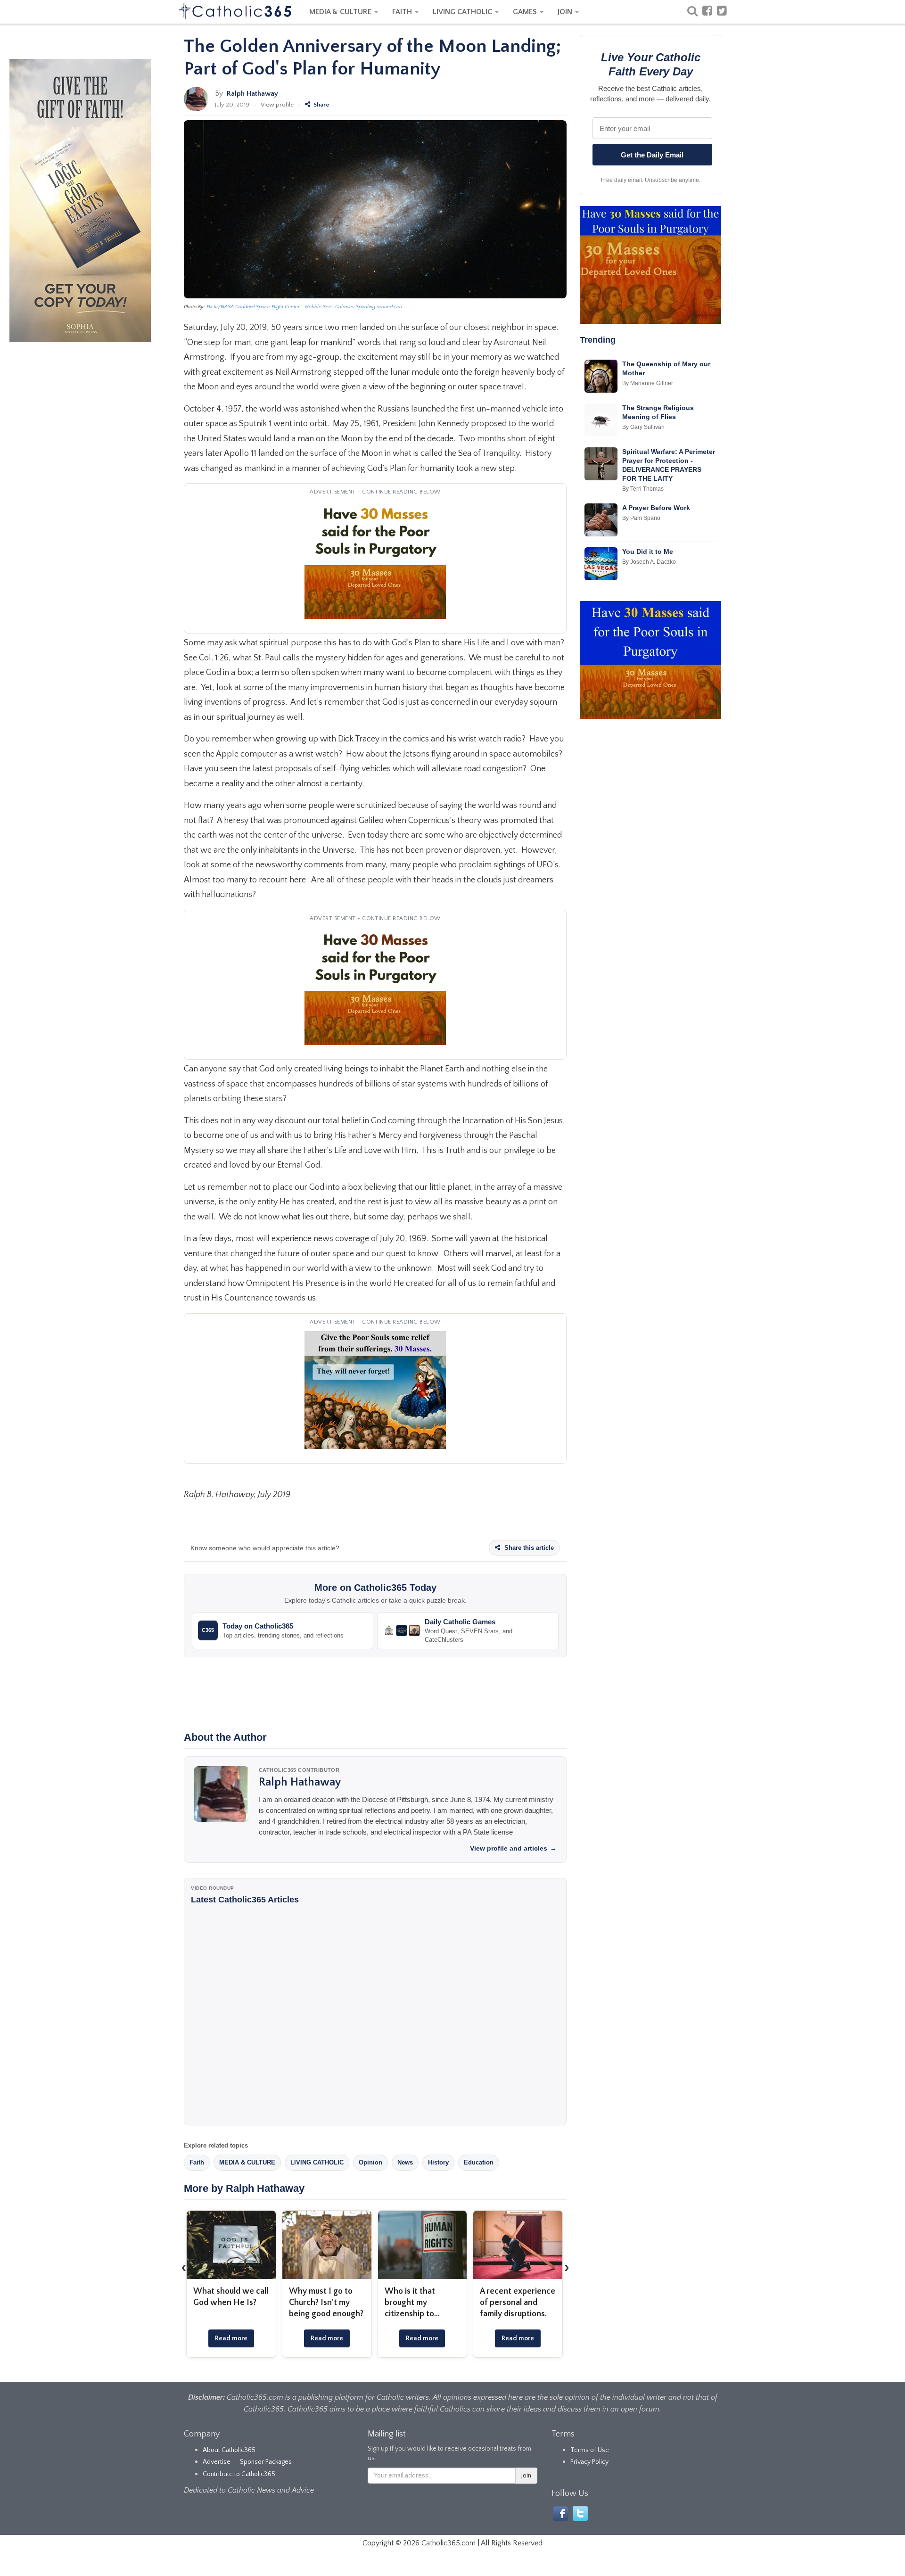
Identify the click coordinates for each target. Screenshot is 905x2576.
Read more (261, 2338)
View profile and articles (513, 1848)
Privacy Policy (589, 2462)
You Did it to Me (648, 551)
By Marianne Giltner (648, 383)
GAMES (526, 12)
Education (479, 2162)
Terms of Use (590, 2450)
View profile (277, 105)
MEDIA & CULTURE (341, 12)
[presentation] (184, 2268)
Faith (197, 2162)
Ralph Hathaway (252, 94)
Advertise (217, 2462)
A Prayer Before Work (656, 508)
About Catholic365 (229, 2450)
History (438, 2162)
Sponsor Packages (266, 2462)
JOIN (566, 12)
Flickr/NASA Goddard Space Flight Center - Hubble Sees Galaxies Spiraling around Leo (304, 307)
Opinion (370, 2162)
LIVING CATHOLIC (463, 12)
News (405, 2162)
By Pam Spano (641, 518)
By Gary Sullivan (643, 427)
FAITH (403, 12)
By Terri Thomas (643, 489)
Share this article (528, 1548)
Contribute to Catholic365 (239, 2474)
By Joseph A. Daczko (649, 562)
